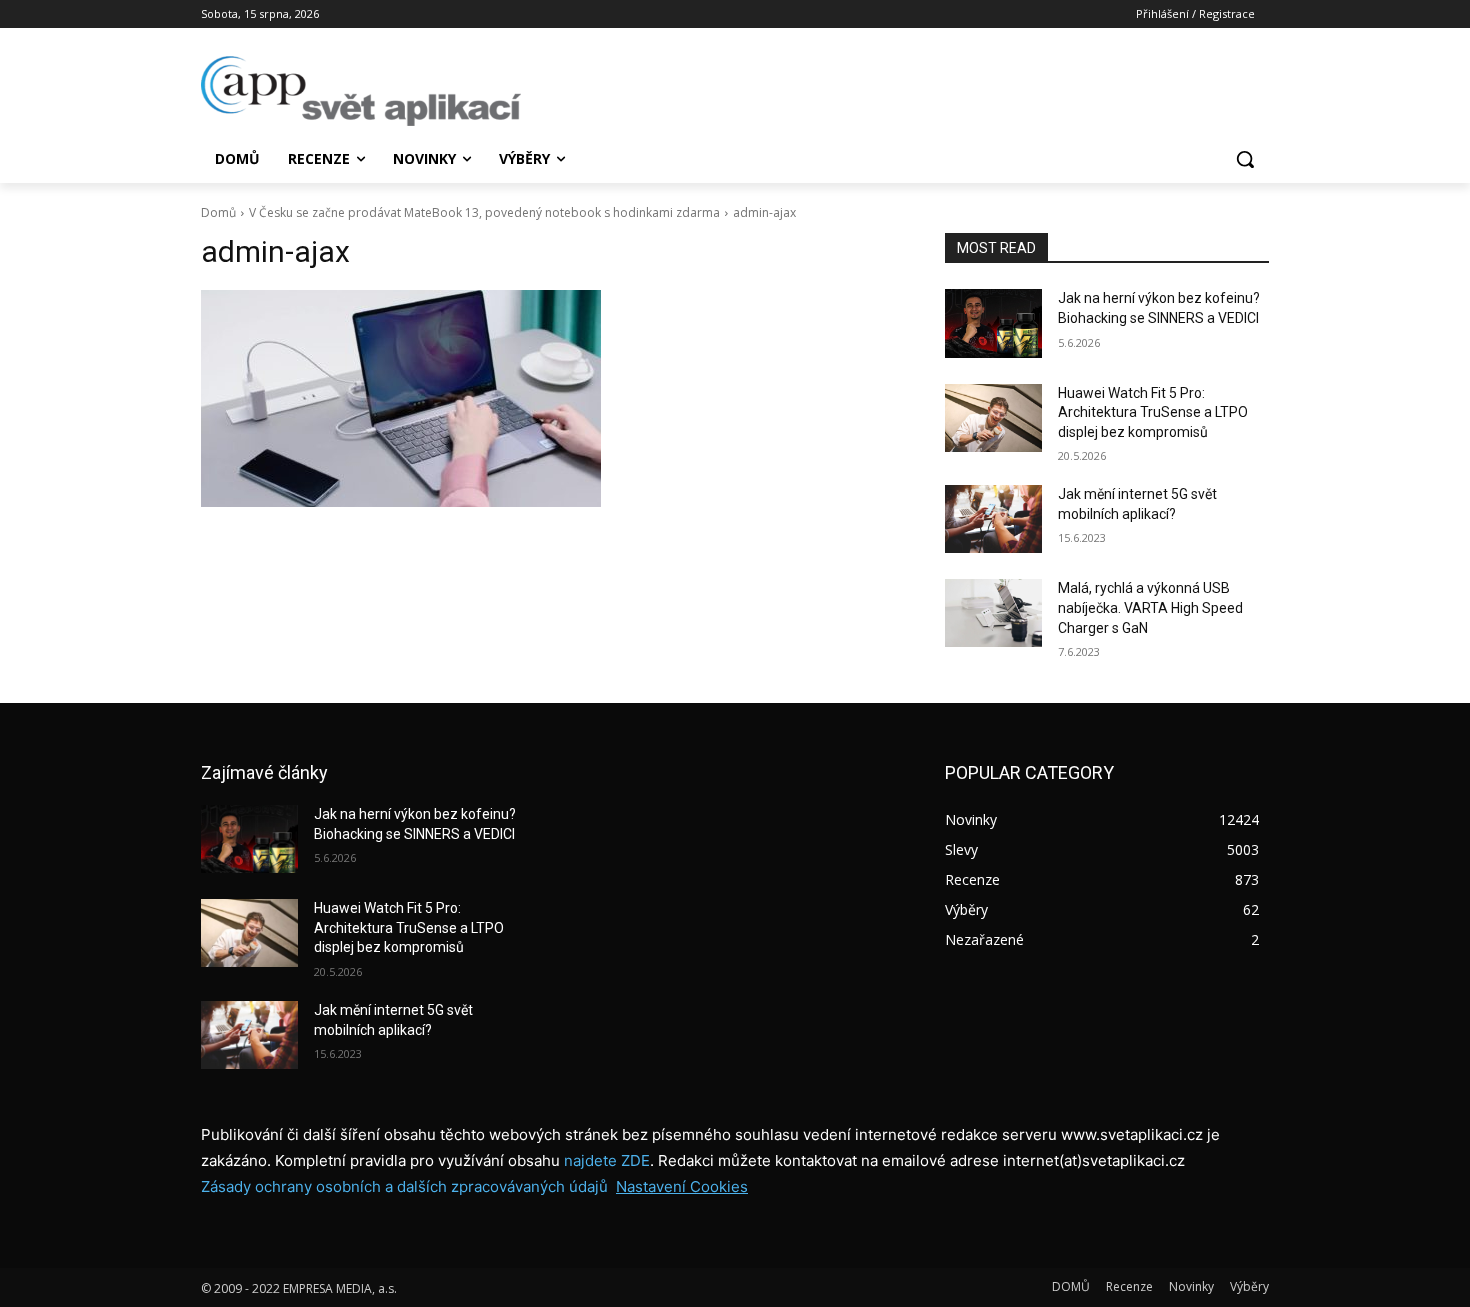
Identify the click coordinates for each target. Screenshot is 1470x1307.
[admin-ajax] (549, 398)
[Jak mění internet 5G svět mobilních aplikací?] (993, 519)
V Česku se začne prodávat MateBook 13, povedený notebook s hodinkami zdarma (484, 212)
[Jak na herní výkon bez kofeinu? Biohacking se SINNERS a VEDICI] (993, 323)
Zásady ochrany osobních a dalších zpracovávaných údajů (404, 1186)
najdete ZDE (607, 1160)
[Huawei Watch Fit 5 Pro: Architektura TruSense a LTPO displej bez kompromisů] (993, 418)
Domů (218, 212)
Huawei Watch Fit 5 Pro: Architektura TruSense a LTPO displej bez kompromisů (1153, 412)
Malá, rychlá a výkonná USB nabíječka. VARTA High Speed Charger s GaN (1150, 607)
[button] (1245, 159)
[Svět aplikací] (361, 91)
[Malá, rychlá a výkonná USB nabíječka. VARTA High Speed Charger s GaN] (993, 613)
